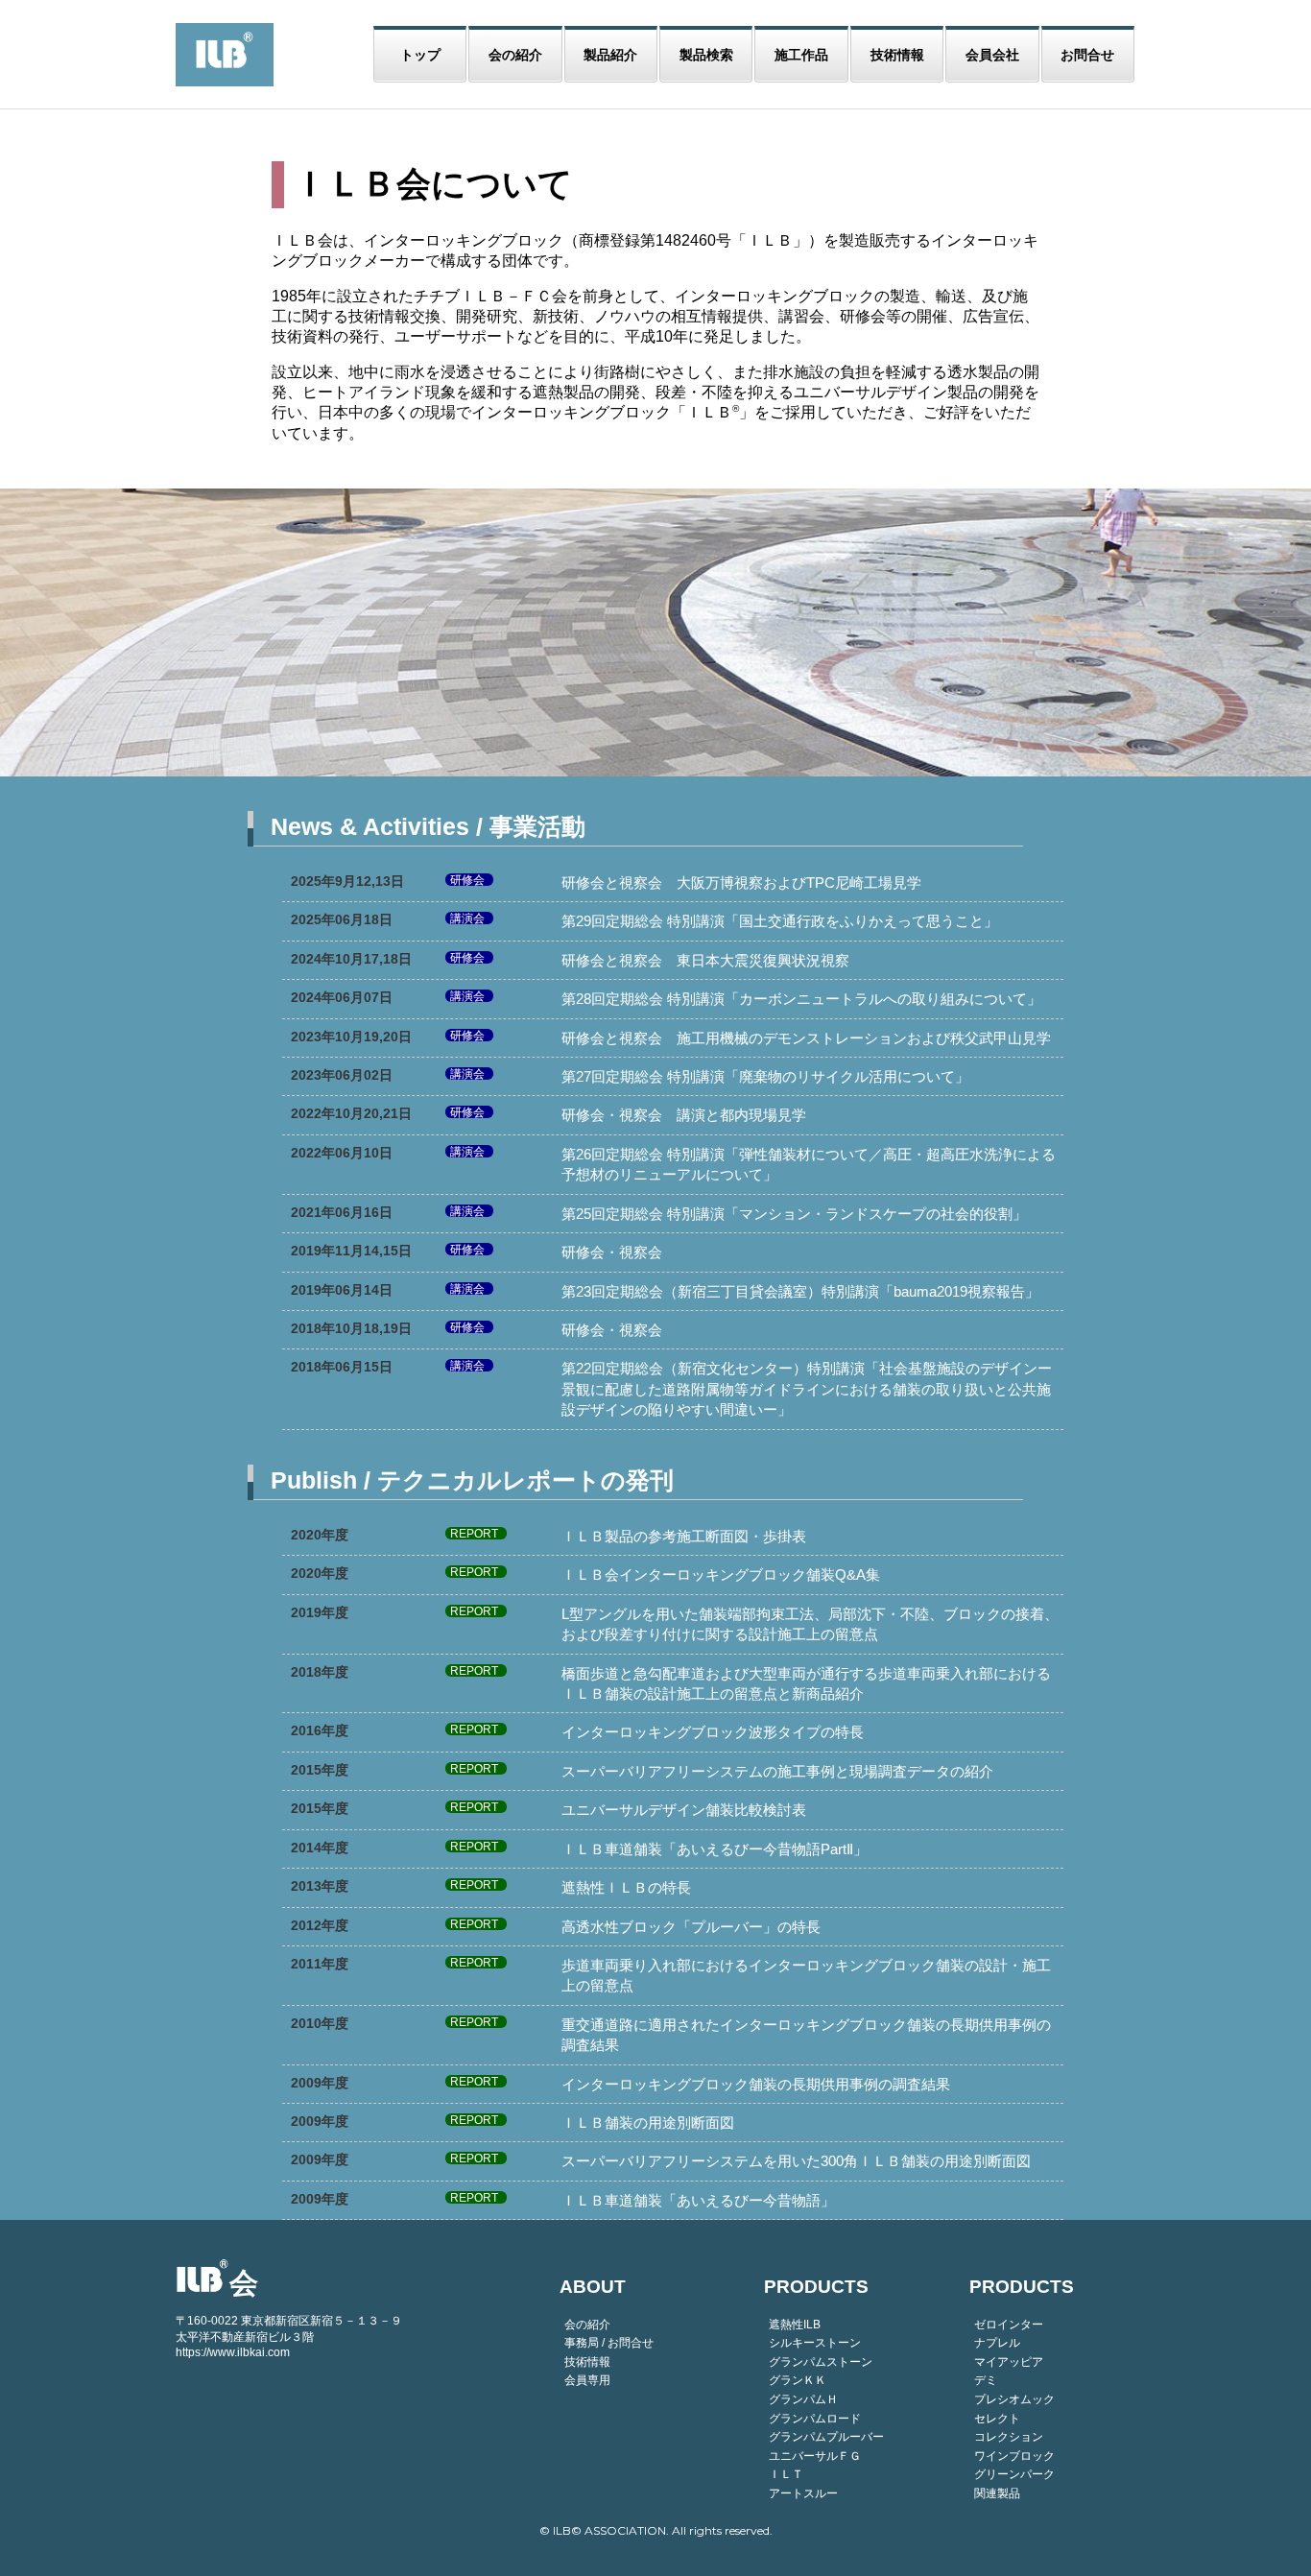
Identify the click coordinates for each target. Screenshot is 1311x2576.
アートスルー (803, 2493)
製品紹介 (610, 55)
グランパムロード (815, 2419)
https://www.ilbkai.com (233, 2352)
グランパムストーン (821, 2362)
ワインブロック (1014, 2456)
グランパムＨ (803, 2399)
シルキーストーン (815, 2343)
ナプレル (997, 2343)
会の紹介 (515, 55)
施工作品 (801, 55)
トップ (420, 55)
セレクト (997, 2419)
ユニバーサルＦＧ (815, 2456)
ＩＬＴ (786, 2474)
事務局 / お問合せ (609, 2343)
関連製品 (997, 2493)
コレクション (1009, 2437)
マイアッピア (1009, 2362)
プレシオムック (1014, 2399)
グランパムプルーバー (826, 2437)
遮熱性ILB (795, 2325)
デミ (986, 2380)
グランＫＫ (798, 2380)
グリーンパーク (1014, 2474)
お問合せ (1087, 55)
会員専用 (587, 2380)
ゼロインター (1009, 2325)
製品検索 (706, 55)
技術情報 (897, 55)
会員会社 (992, 55)
